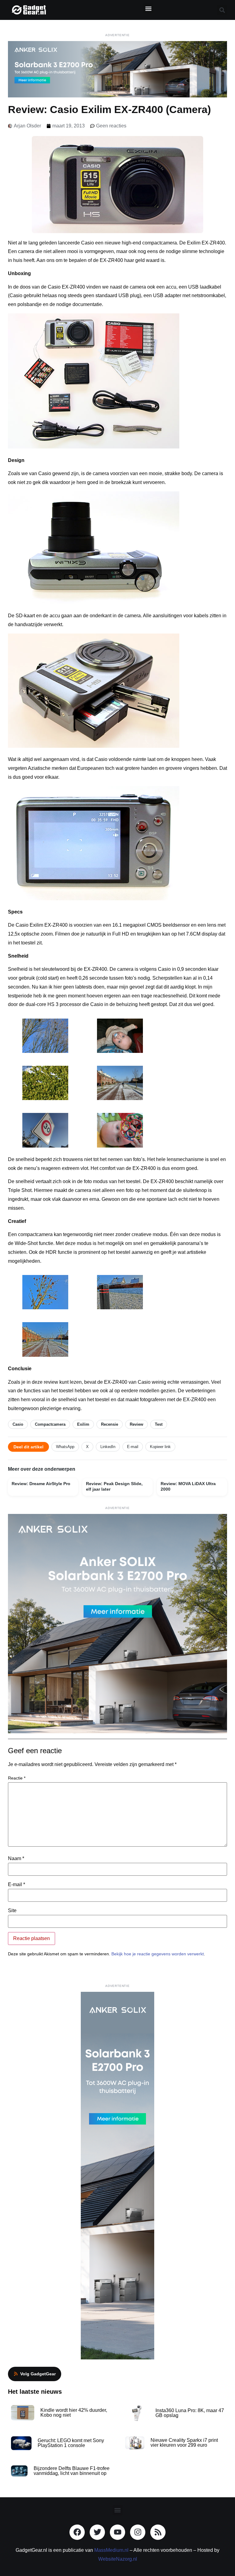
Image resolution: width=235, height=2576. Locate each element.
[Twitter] (97, 2532)
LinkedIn (108, 1447)
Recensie (110, 1424)
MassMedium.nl (111, 2550)
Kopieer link (160, 1447)
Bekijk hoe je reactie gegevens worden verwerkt (158, 1954)
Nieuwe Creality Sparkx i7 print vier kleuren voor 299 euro (184, 2443)
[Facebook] (77, 2532)
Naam (16, 1859)
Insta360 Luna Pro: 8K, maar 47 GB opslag (190, 2413)
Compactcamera (50, 1424)
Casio (18, 1424)
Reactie (17, 1778)
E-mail (133, 1447)
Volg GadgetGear (38, 2374)
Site (12, 1911)
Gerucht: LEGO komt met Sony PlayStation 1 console (71, 2443)
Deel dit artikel (28, 1447)
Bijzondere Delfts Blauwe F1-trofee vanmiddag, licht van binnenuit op (72, 2471)
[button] (148, 8)
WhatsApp (65, 1447)
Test (159, 1424)
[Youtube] (117, 2532)
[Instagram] (138, 2532)
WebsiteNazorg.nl (118, 2559)
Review (136, 1424)
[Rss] (158, 2532)
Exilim (83, 1424)
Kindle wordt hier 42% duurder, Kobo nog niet (74, 2413)
